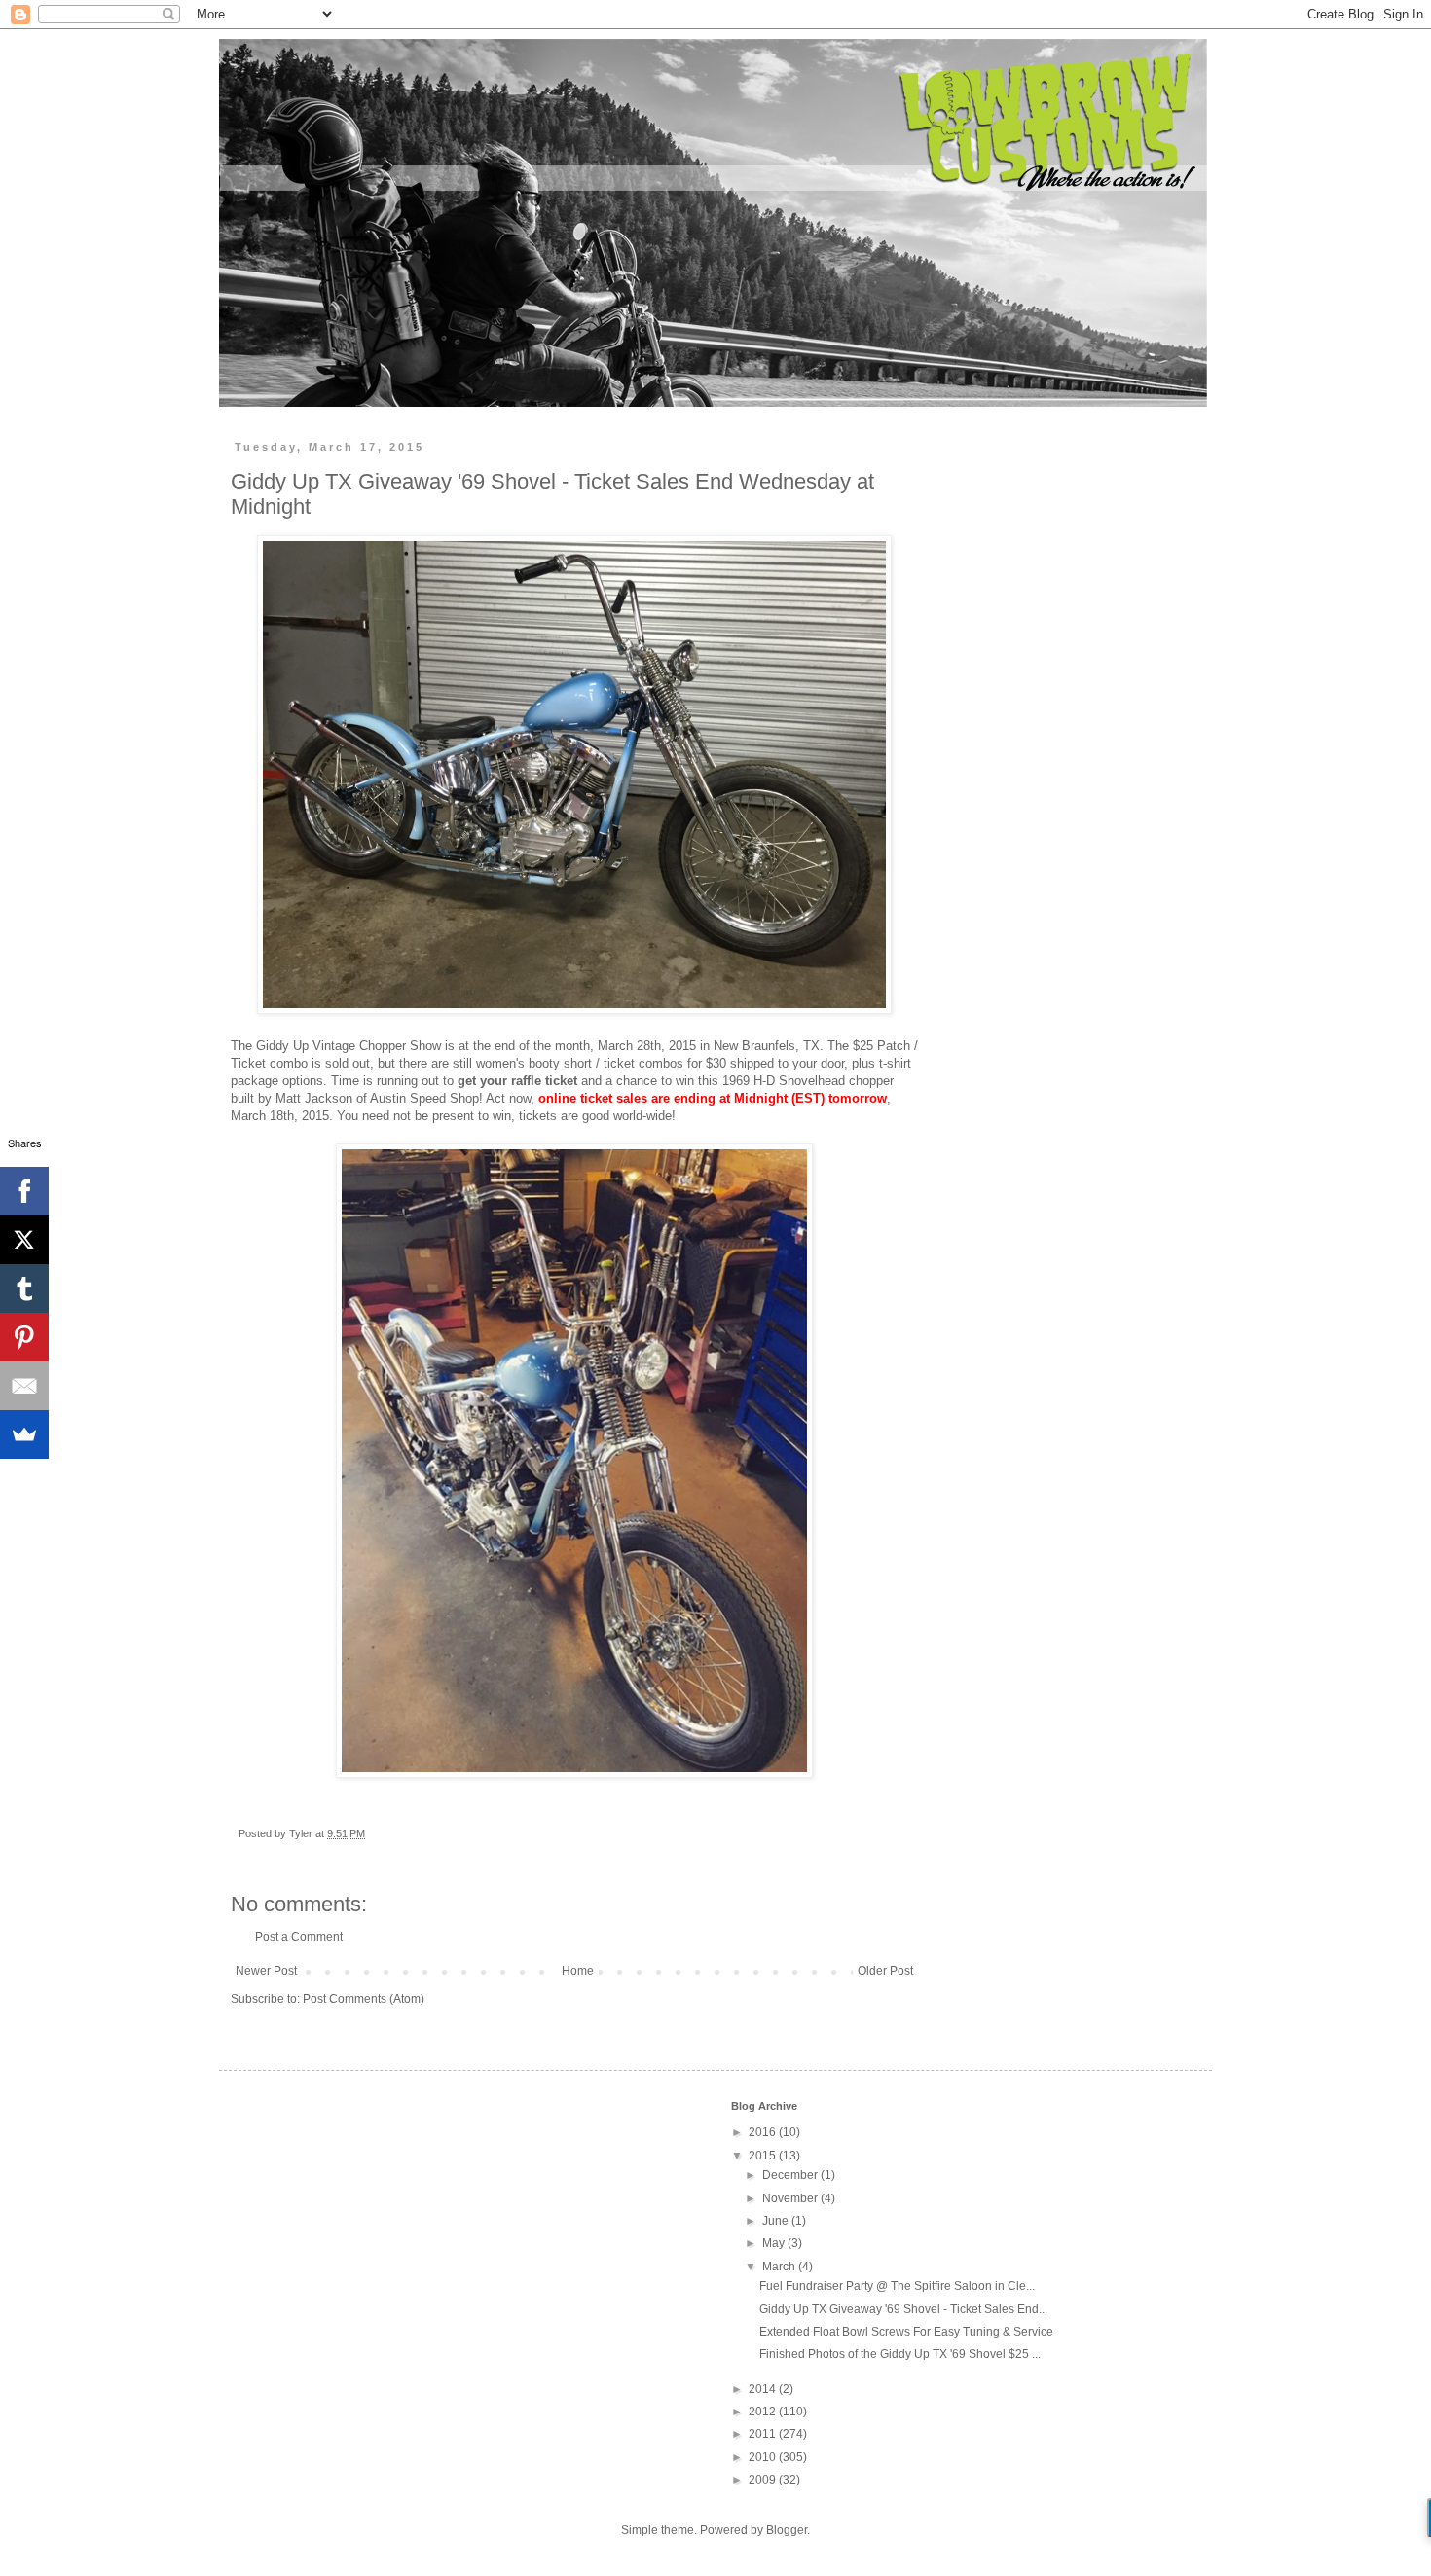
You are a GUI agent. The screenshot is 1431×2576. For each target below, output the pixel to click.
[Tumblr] (24, 1288)
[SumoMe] (24, 1434)
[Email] (24, 1386)
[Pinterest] (24, 1337)
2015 (764, 2156)
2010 (764, 2457)
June (777, 2221)
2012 (764, 2412)
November (791, 2198)
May (775, 2243)
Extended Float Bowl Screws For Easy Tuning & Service (906, 2332)
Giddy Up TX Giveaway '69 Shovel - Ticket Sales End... (903, 2309)
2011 (764, 2434)
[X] (24, 1240)
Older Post (885, 1971)
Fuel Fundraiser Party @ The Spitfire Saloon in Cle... (897, 2286)
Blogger (787, 2530)
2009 (764, 2480)
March (780, 2267)
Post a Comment (299, 1937)
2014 (764, 2389)
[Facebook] (24, 1191)
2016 (764, 2132)
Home (578, 1971)
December (791, 2175)
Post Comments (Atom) (364, 1999)
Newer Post (266, 1971)
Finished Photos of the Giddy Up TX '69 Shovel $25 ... (900, 2354)
